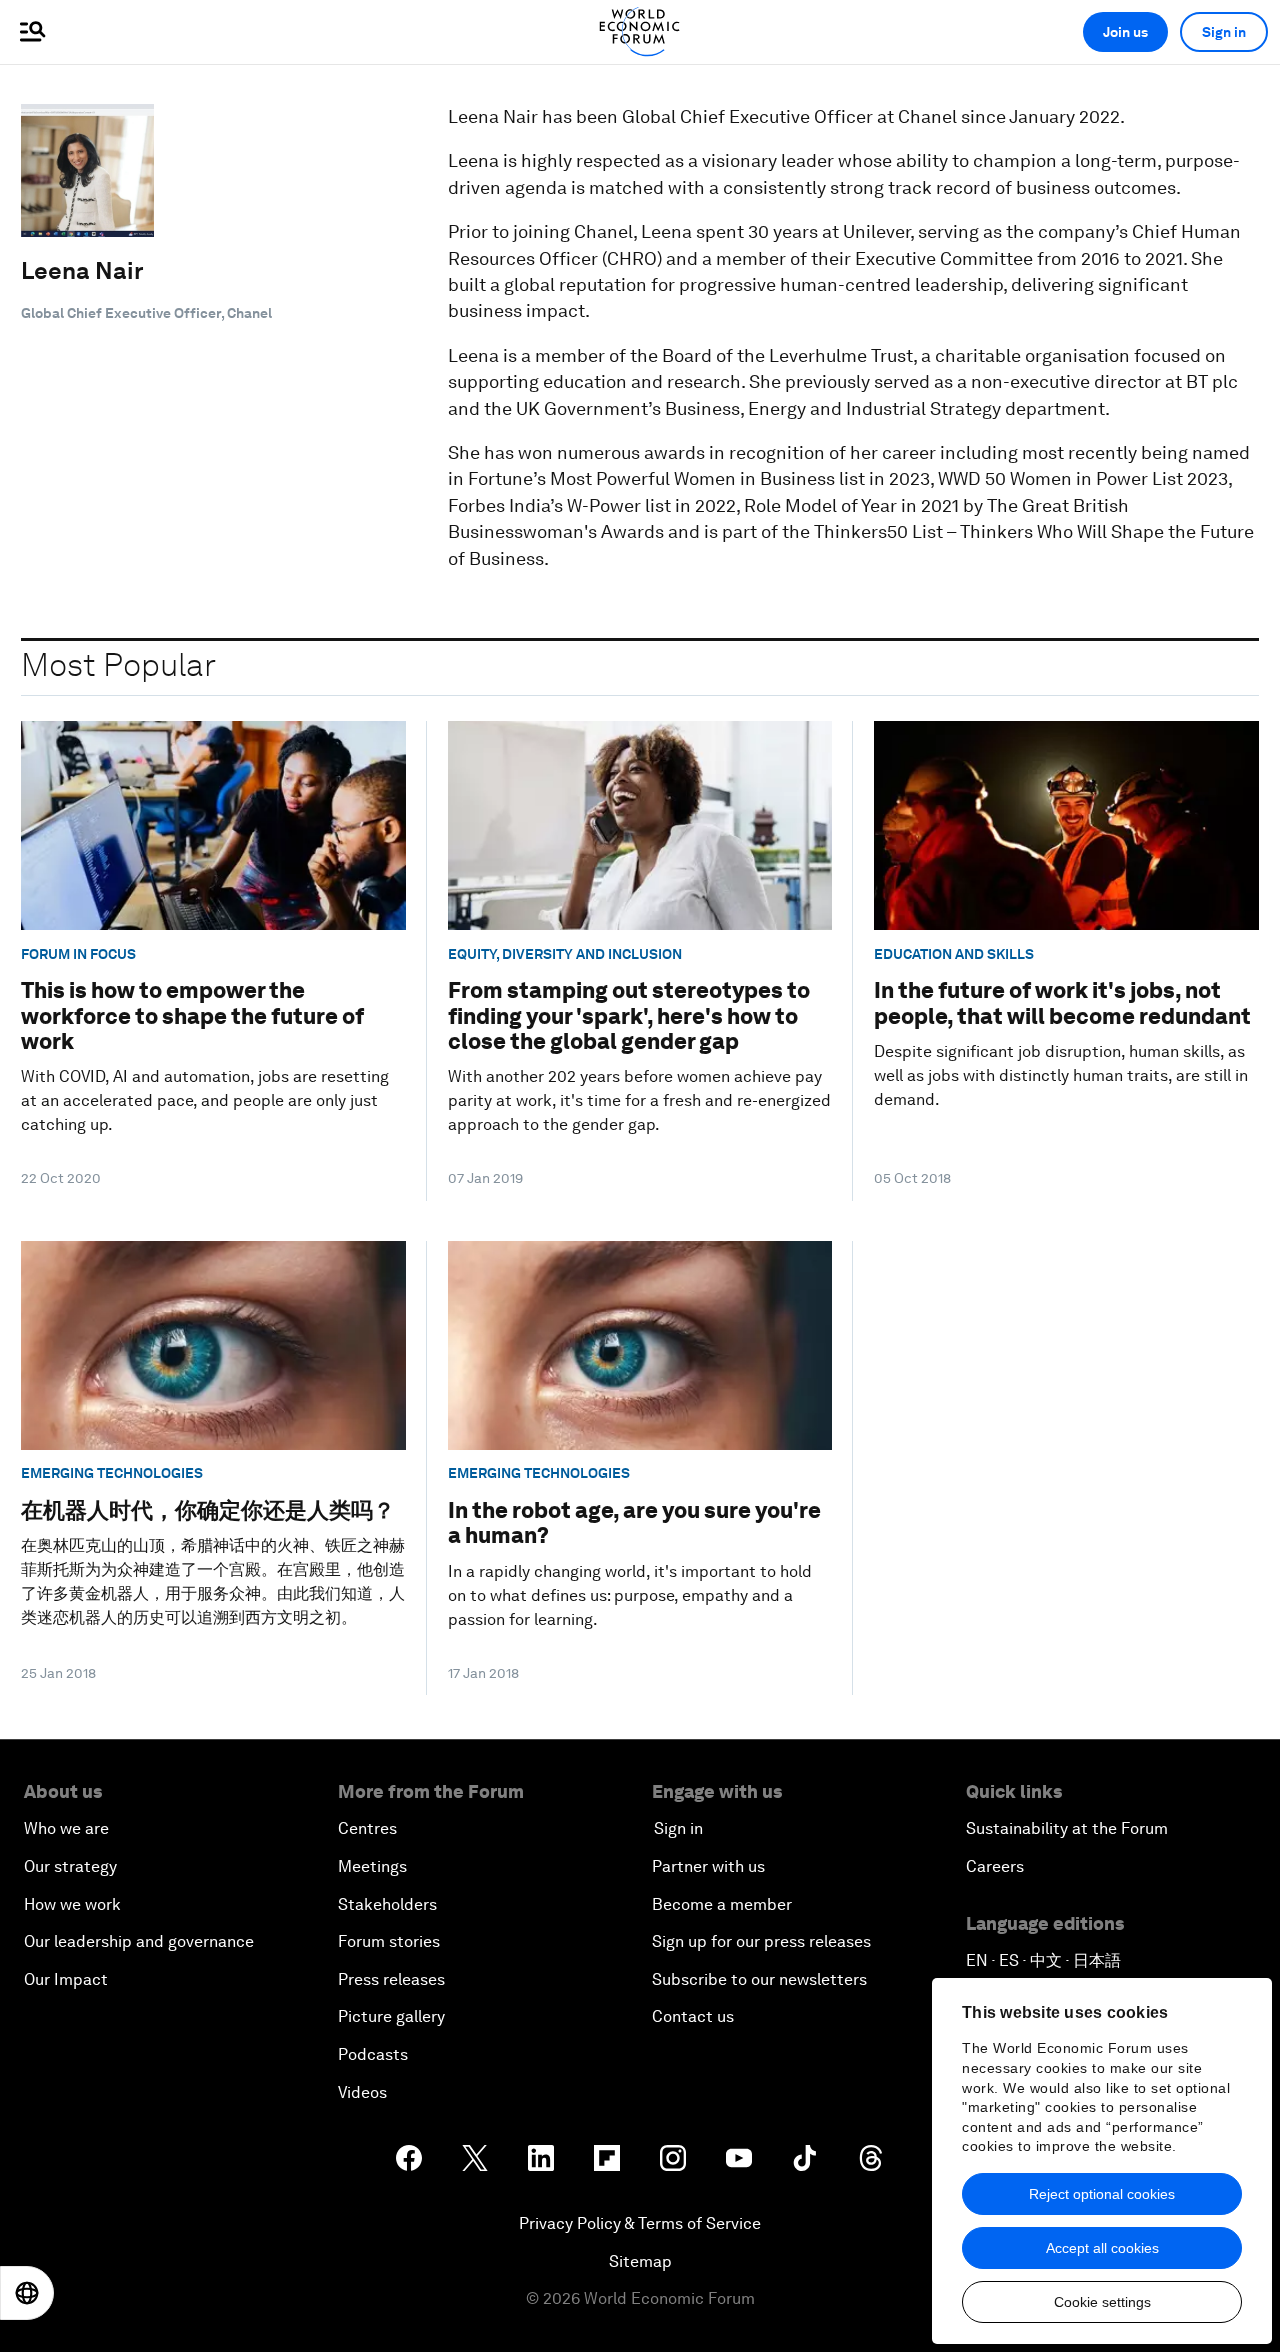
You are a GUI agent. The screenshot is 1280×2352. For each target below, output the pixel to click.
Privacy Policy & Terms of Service (640, 2223)
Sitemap (640, 2261)
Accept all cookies (1102, 2248)
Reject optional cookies (1102, 2194)
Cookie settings (1102, 2302)
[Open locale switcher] (27, 2293)
